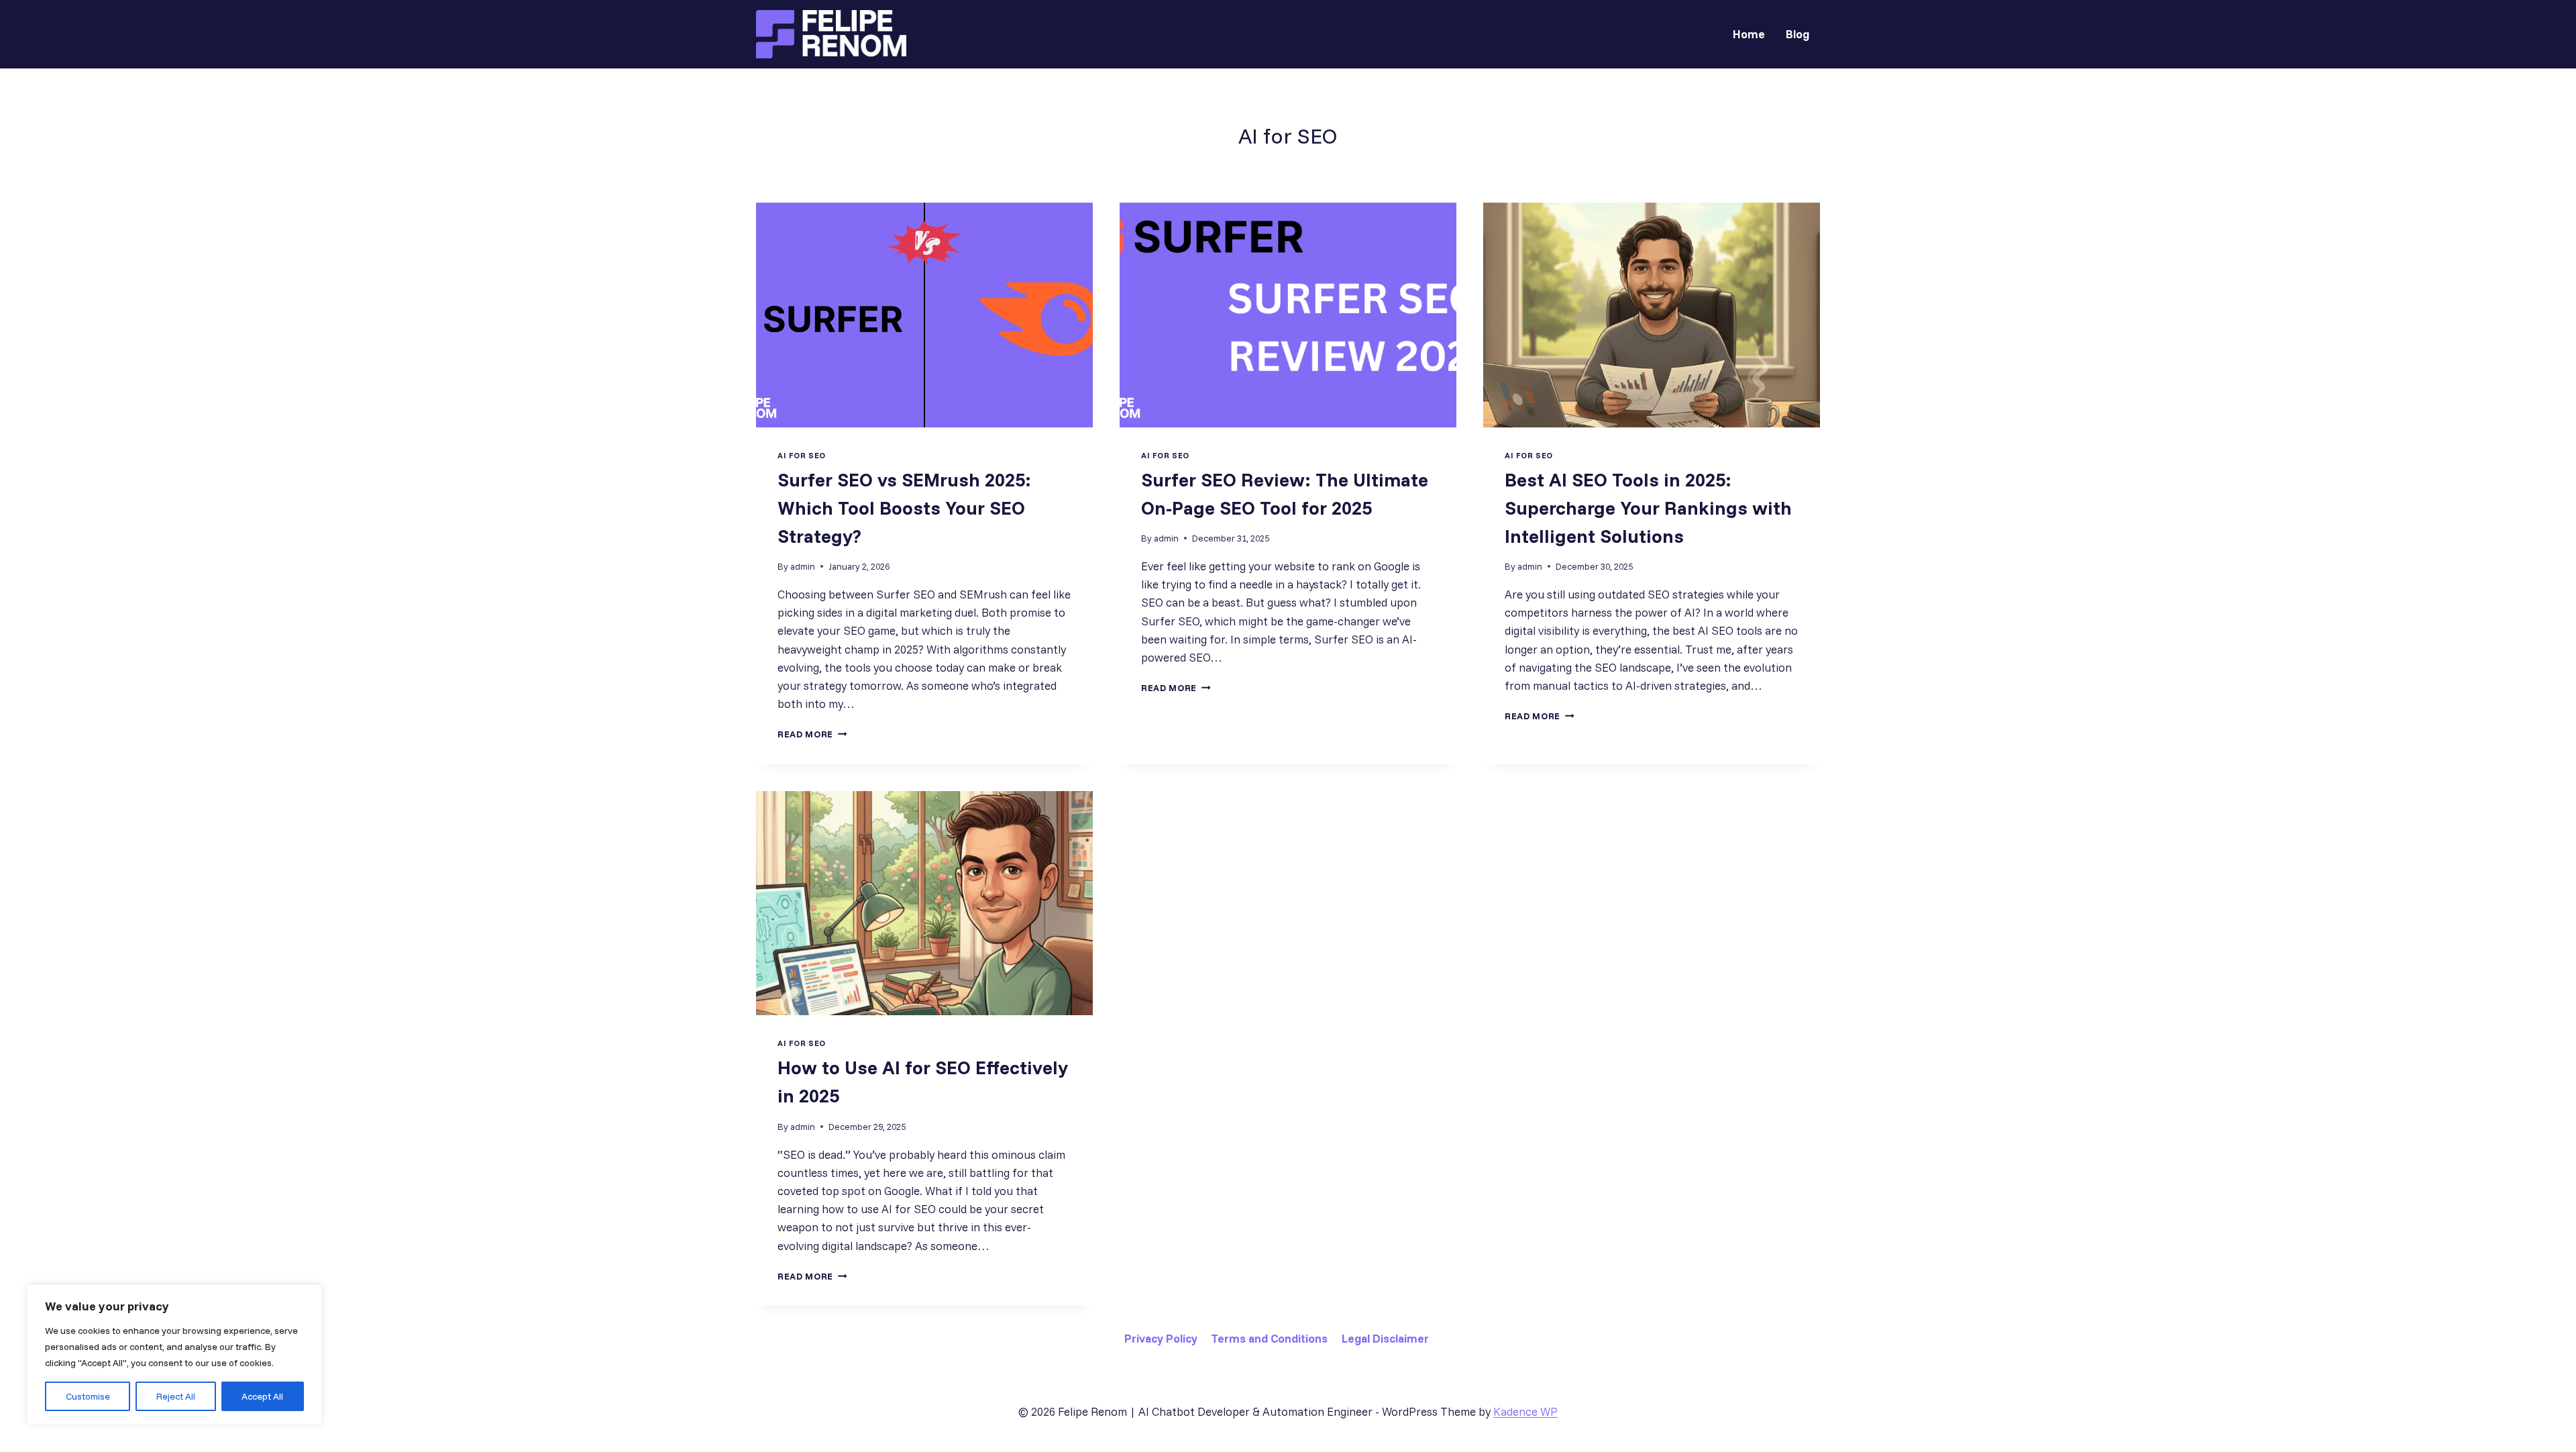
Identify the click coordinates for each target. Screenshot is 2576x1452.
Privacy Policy (1161, 1338)
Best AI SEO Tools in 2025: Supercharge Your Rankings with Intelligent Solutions (1648, 508)
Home (1749, 34)
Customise (88, 1396)
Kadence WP (1525, 1411)
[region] (174, 1355)
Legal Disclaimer (1385, 1338)
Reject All (176, 1396)
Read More (812, 734)
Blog (1797, 34)
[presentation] (924, 315)
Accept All (262, 1396)
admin (803, 566)
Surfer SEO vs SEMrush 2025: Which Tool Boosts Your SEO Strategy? (904, 508)
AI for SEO (802, 455)
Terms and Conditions (1269, 1338)
